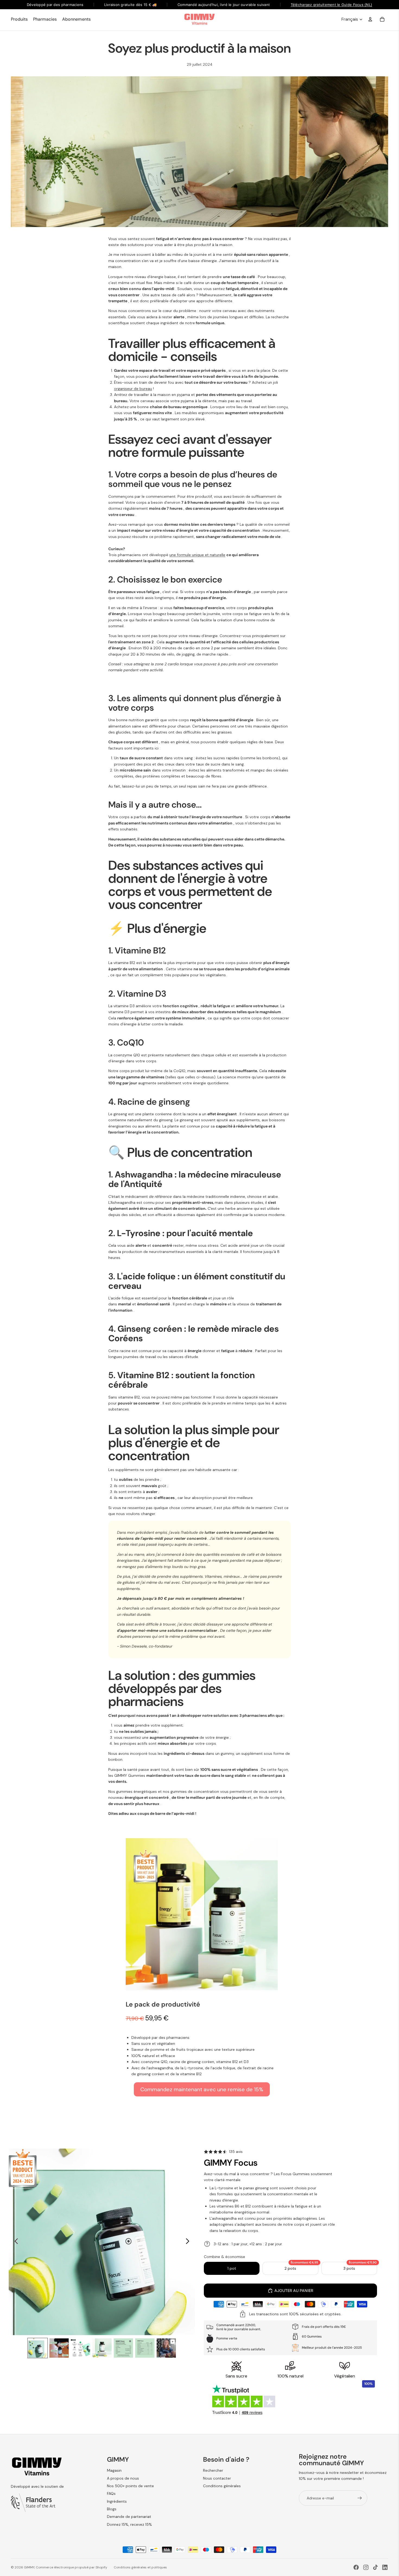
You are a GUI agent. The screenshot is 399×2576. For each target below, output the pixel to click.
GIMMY (29, 2567)
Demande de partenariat (129, 2517)
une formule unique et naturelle (197, 555)
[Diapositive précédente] (15, 2242)
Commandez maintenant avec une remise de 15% (202, 2089)
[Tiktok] (375, 2567)
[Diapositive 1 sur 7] (38, 2348)
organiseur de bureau (133, 389)
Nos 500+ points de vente (130, 2486)
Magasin (114, 2470)
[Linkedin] (385, 2567)
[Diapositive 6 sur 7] (145, 2348)
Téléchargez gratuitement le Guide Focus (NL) (331, 5)
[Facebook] (356, 2567)
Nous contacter (217, 2478)
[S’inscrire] (360, 2498)
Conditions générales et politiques (140, 2567)
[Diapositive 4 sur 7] (102, 2348)
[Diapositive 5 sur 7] (123, 2348)
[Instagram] (366, 2567)
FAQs (111, 2493)
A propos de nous (123, 2478)
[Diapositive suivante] (189, 2242)
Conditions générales (222, 2486)
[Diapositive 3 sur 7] (80, 2348)
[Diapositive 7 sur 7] (166, 2348)
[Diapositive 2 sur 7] (59, 2348)
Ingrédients (117, 2501)
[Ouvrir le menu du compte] (370, 19)
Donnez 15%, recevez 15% (129, 2524)
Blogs (112, 2509)
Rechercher (213, 2470)
